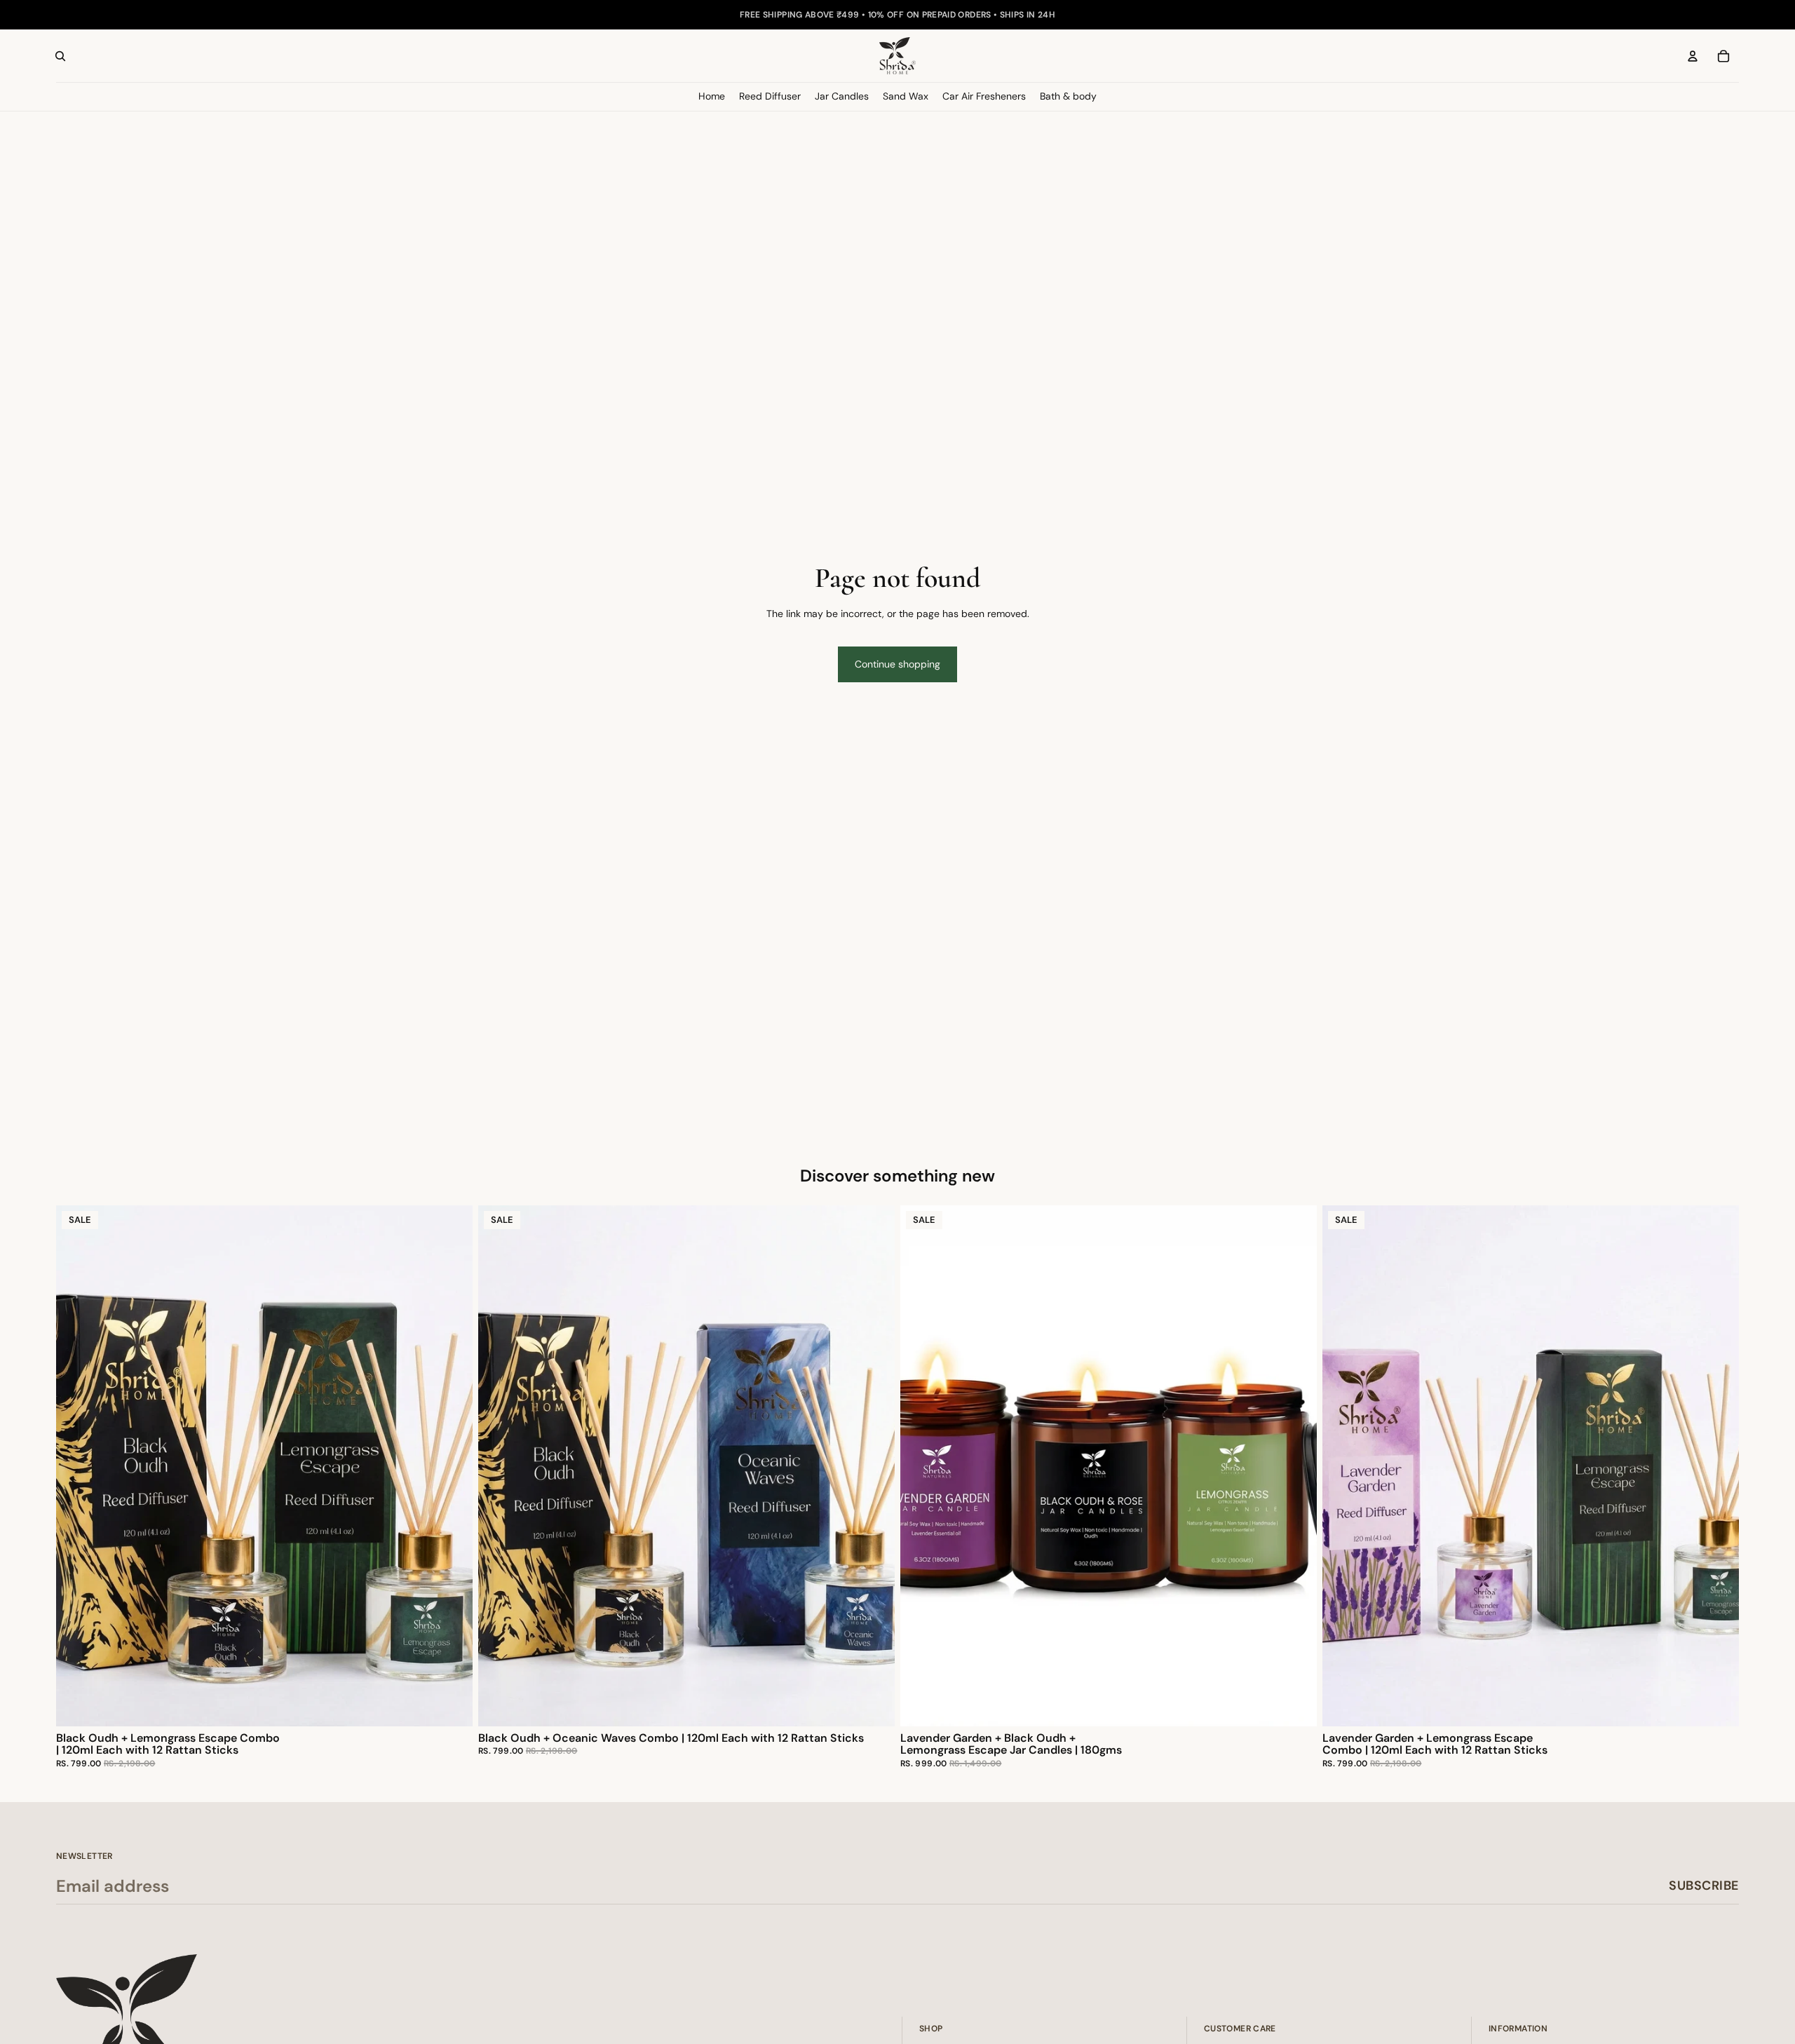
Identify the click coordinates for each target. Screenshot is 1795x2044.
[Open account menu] (1693, 56)
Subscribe (1704, 1886)
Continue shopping (897, 664)
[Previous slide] (77, 1466)
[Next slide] (452, 1466)
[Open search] (60, 56)
